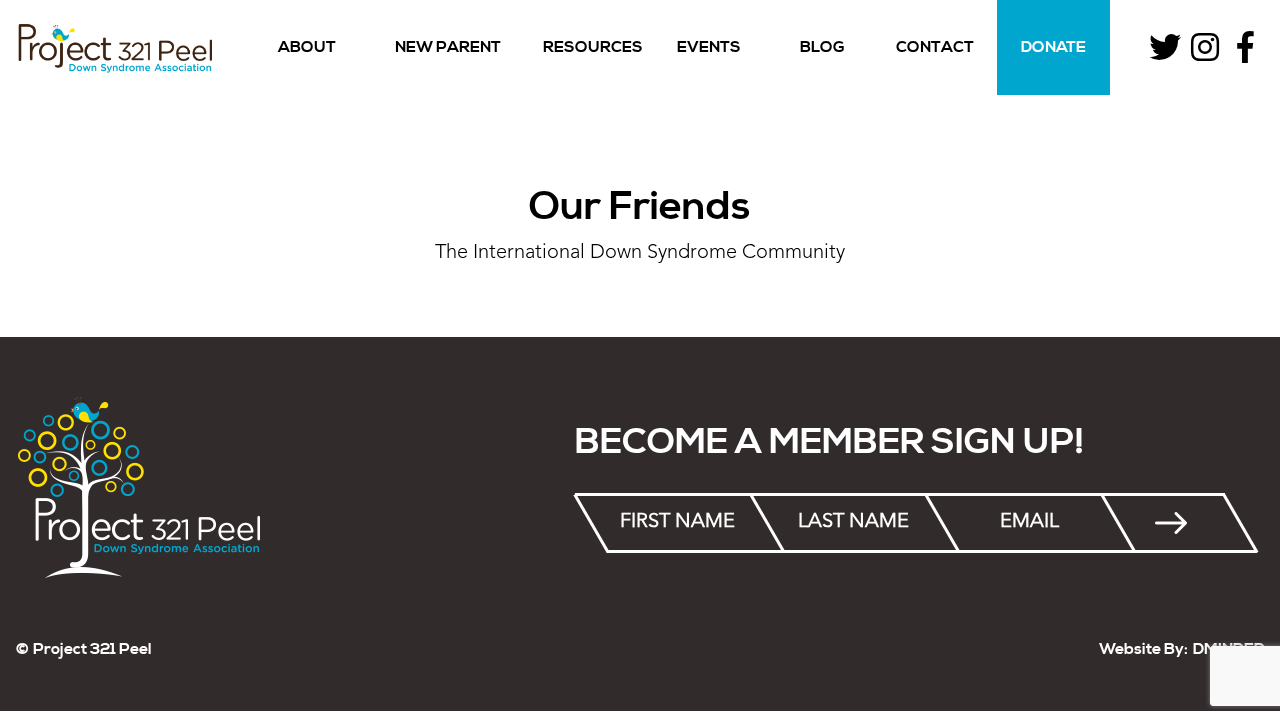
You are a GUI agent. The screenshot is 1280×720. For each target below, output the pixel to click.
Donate (1053, 47)
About (307, 47)
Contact (935, 47)
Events (709, 47)
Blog (822, 47)
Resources (593, 47)
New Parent (448, 47)
